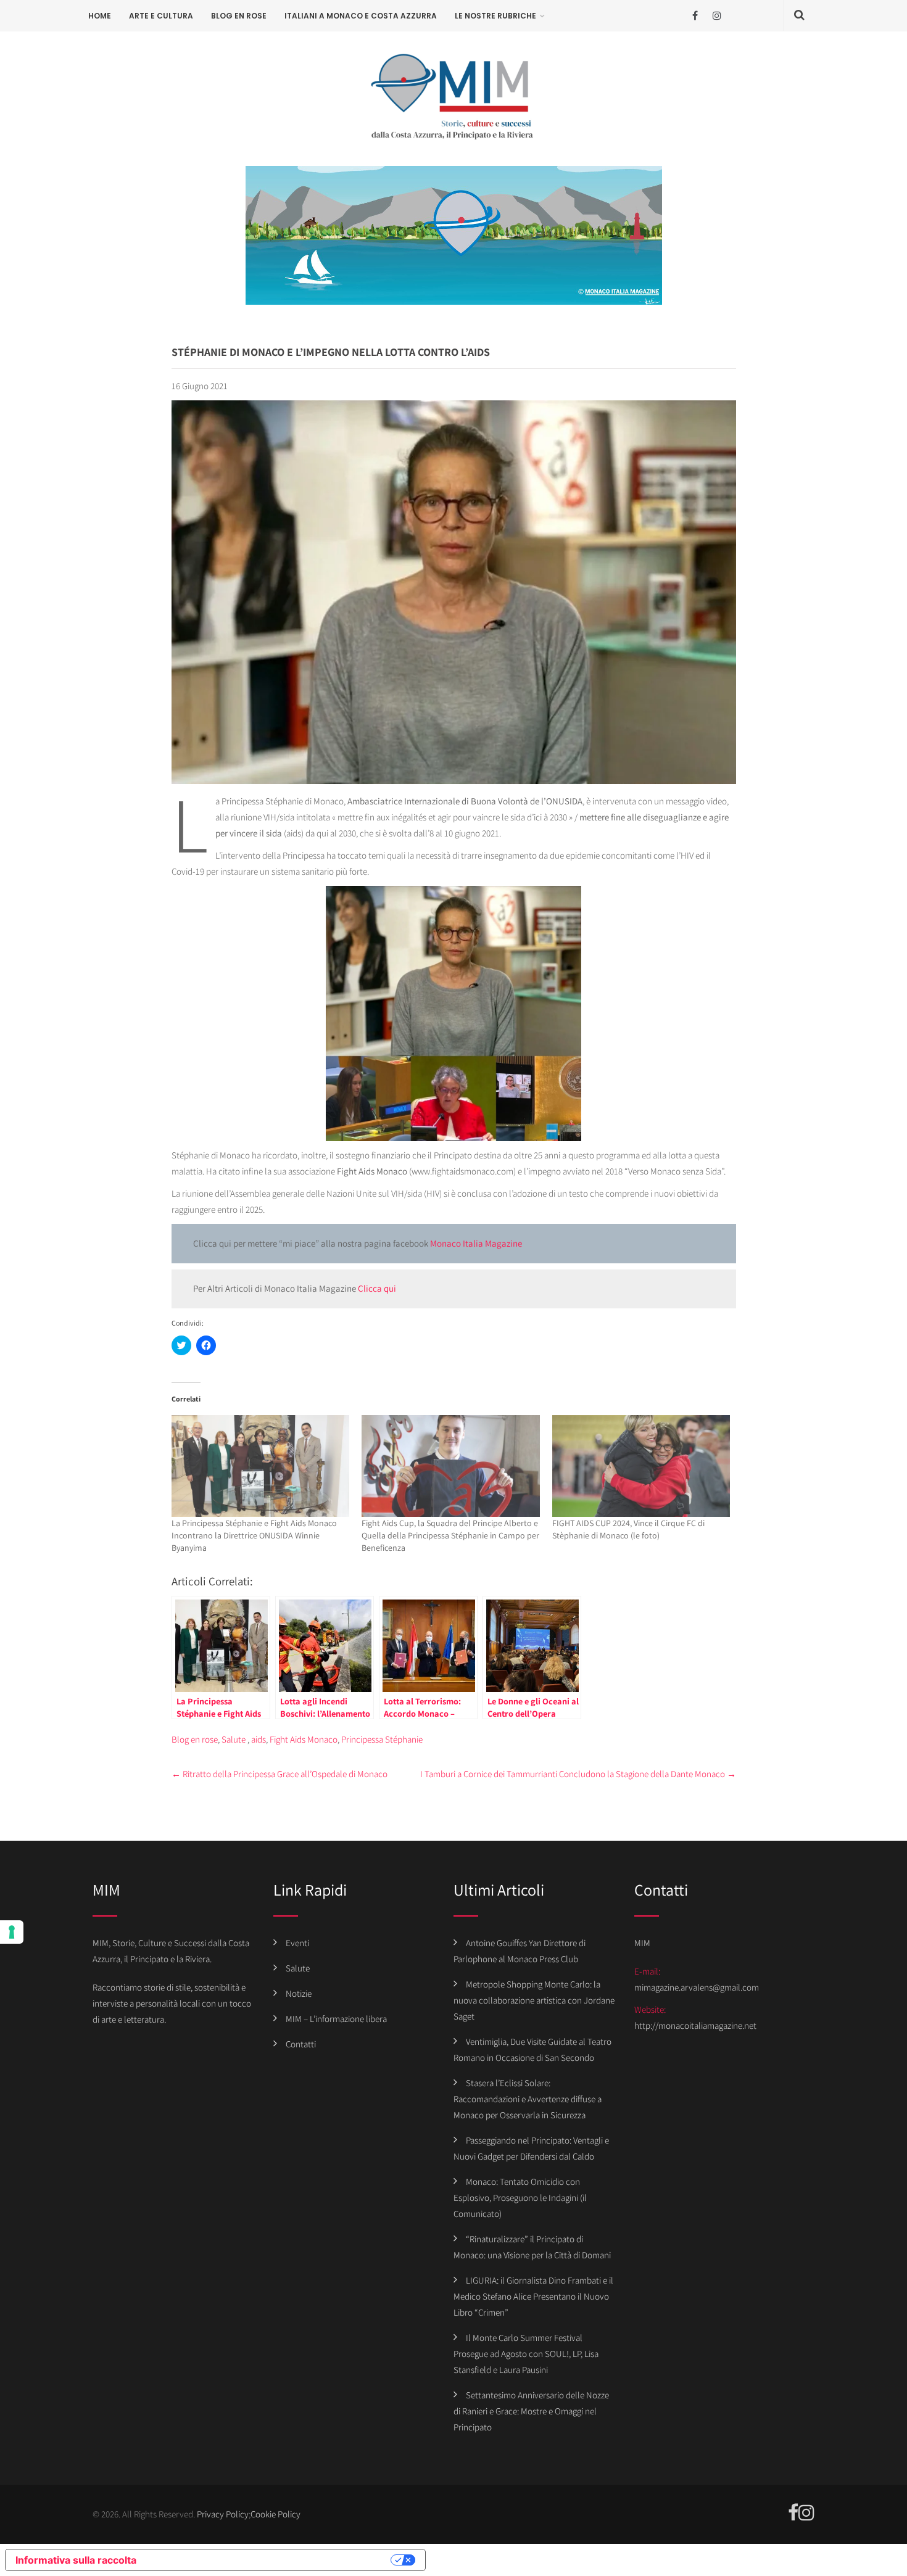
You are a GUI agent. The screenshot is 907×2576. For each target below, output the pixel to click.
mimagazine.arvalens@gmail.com (697, 1987)
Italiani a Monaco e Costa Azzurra (361, 16)
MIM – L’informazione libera (336, 2019)
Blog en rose (239, 16)
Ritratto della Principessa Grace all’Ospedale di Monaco (280, 1774)
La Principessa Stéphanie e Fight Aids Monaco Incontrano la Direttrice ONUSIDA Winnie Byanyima (254, 1535)
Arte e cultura (161, 16)
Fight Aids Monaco (304, 1739)
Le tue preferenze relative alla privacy (270, 2560)
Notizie (299, 1993)
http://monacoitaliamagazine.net (695, 2025)
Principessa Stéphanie (382, 1739)
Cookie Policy (275, 2514)
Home (100, 16)
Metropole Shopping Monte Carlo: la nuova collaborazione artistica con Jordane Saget (534, 2000)
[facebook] (695, 16)
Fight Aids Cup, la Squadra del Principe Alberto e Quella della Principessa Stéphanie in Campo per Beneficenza (450, 1535)
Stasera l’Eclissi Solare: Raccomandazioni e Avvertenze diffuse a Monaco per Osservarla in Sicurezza (528, 2099)
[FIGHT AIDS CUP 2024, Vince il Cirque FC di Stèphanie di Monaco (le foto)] (641, 1466)
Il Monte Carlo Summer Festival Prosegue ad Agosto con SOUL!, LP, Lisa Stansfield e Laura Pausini (526, 2354)
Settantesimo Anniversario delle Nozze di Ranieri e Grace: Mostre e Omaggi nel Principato (531, 2411)
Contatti (301, 2044)
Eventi (297, 1943)
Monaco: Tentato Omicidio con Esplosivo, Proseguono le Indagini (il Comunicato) (520, 2198)
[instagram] (717, 16)
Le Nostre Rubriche (495, 16)
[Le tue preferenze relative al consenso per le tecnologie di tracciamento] (12, 1932)
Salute (234, 1739)
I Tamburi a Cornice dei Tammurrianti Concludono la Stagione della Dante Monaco (578, 1774)
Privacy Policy (223, 2514)
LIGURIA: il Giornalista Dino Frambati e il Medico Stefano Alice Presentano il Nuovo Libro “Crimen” (533, 2296)
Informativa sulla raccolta (76, 2560)
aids (259, 1739)
